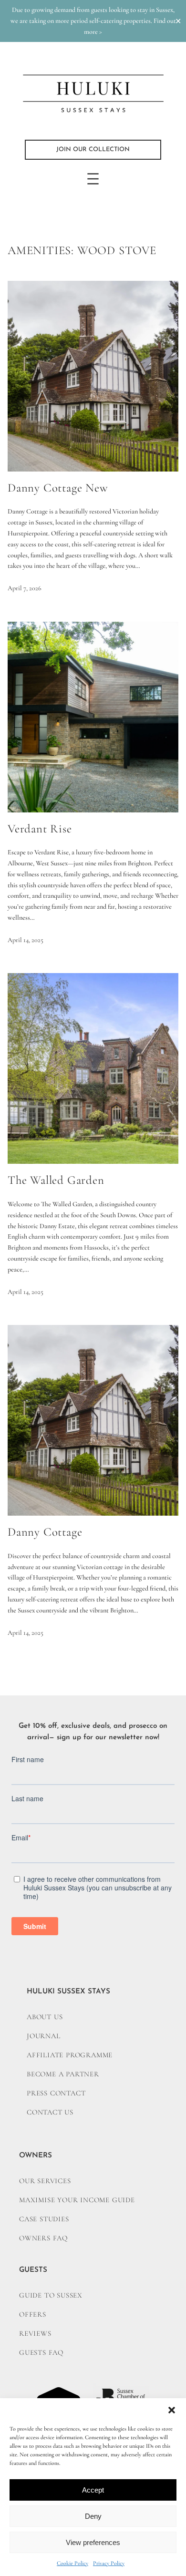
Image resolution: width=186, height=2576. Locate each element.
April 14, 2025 (26, 940)
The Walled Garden (56, 1180)
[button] (172, 2410)
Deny (93, 2516)
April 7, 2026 (25, 588)
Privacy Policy (109, 2563)
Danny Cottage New (58, 488)
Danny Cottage (45, 1532)
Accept (93, 2490)
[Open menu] (93, 179)
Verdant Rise (40, 829)
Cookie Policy (72, 2563)
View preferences (93, 2542)
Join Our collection (93, 149)
